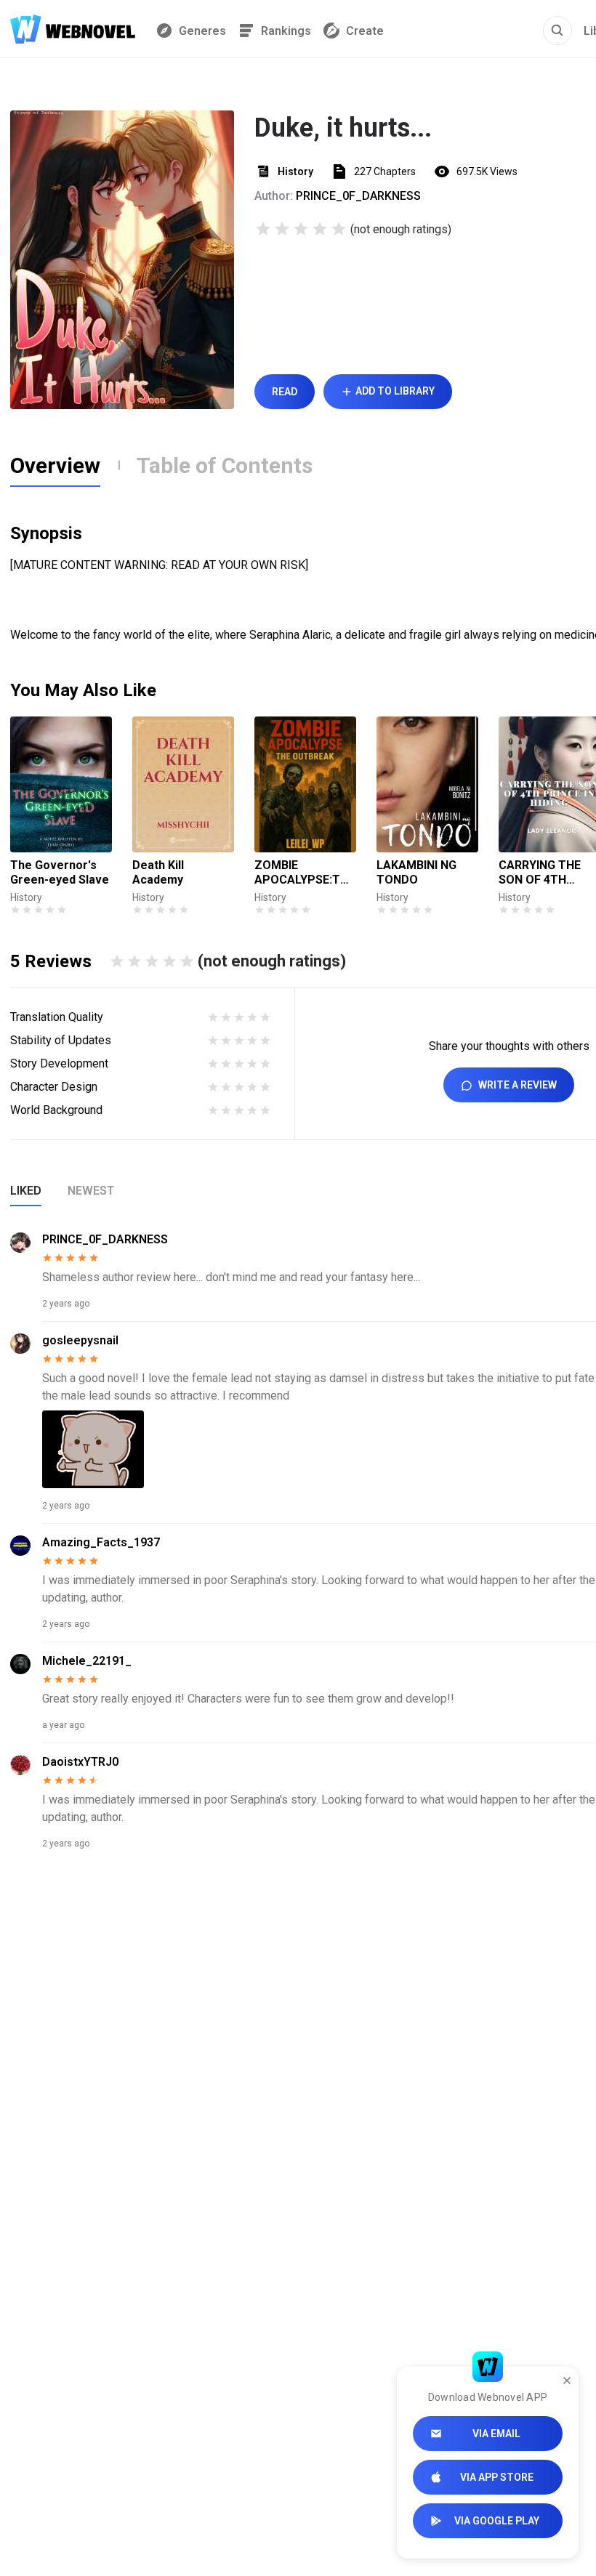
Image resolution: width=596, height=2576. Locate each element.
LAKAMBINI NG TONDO (416, 872)
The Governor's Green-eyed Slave (60, 872)
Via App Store (497, 2477)
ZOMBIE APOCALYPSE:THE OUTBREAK (305, 873)
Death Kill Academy (158, 872)
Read (285, 392)
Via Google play (497, 2521)
